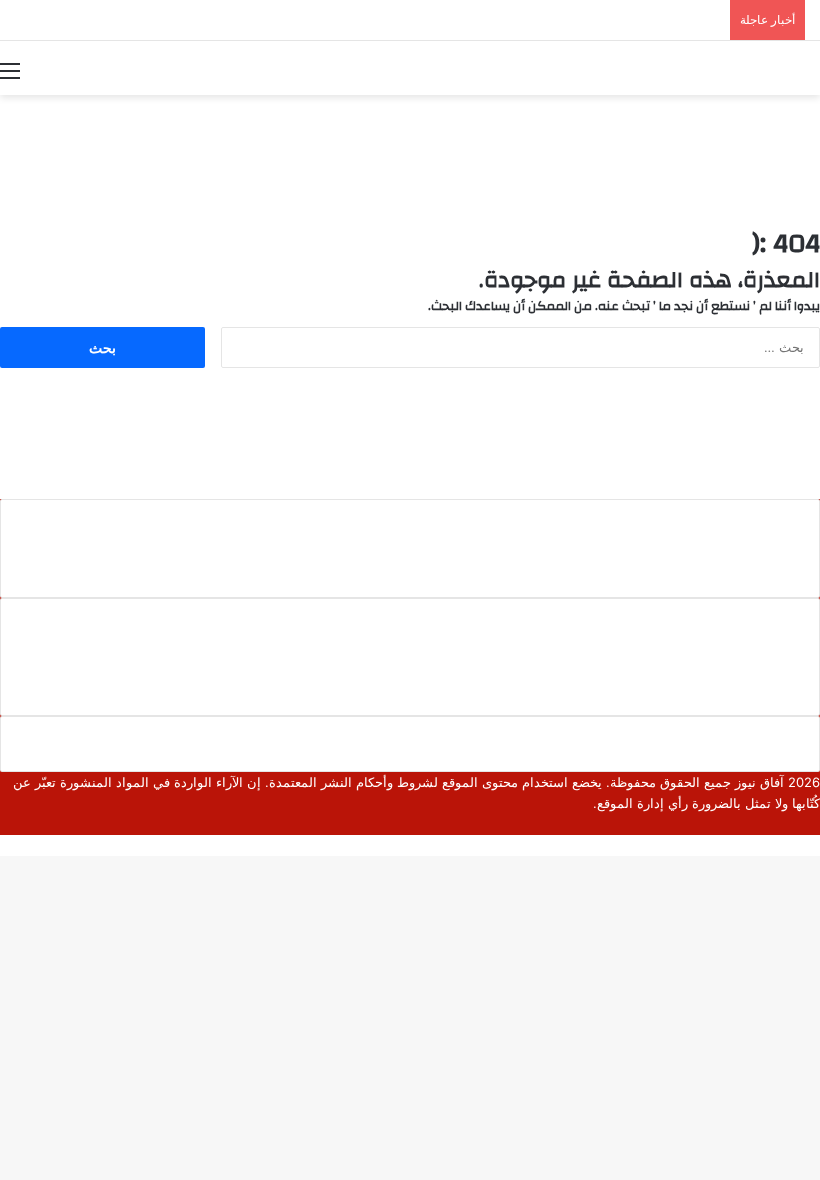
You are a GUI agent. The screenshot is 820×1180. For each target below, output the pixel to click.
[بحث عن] (810, 70)
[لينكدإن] (783, 824)
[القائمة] (10, 70)
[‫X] (799, 824)
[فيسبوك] (815, 824)
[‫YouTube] (767, 824)
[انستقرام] (751, 824)
